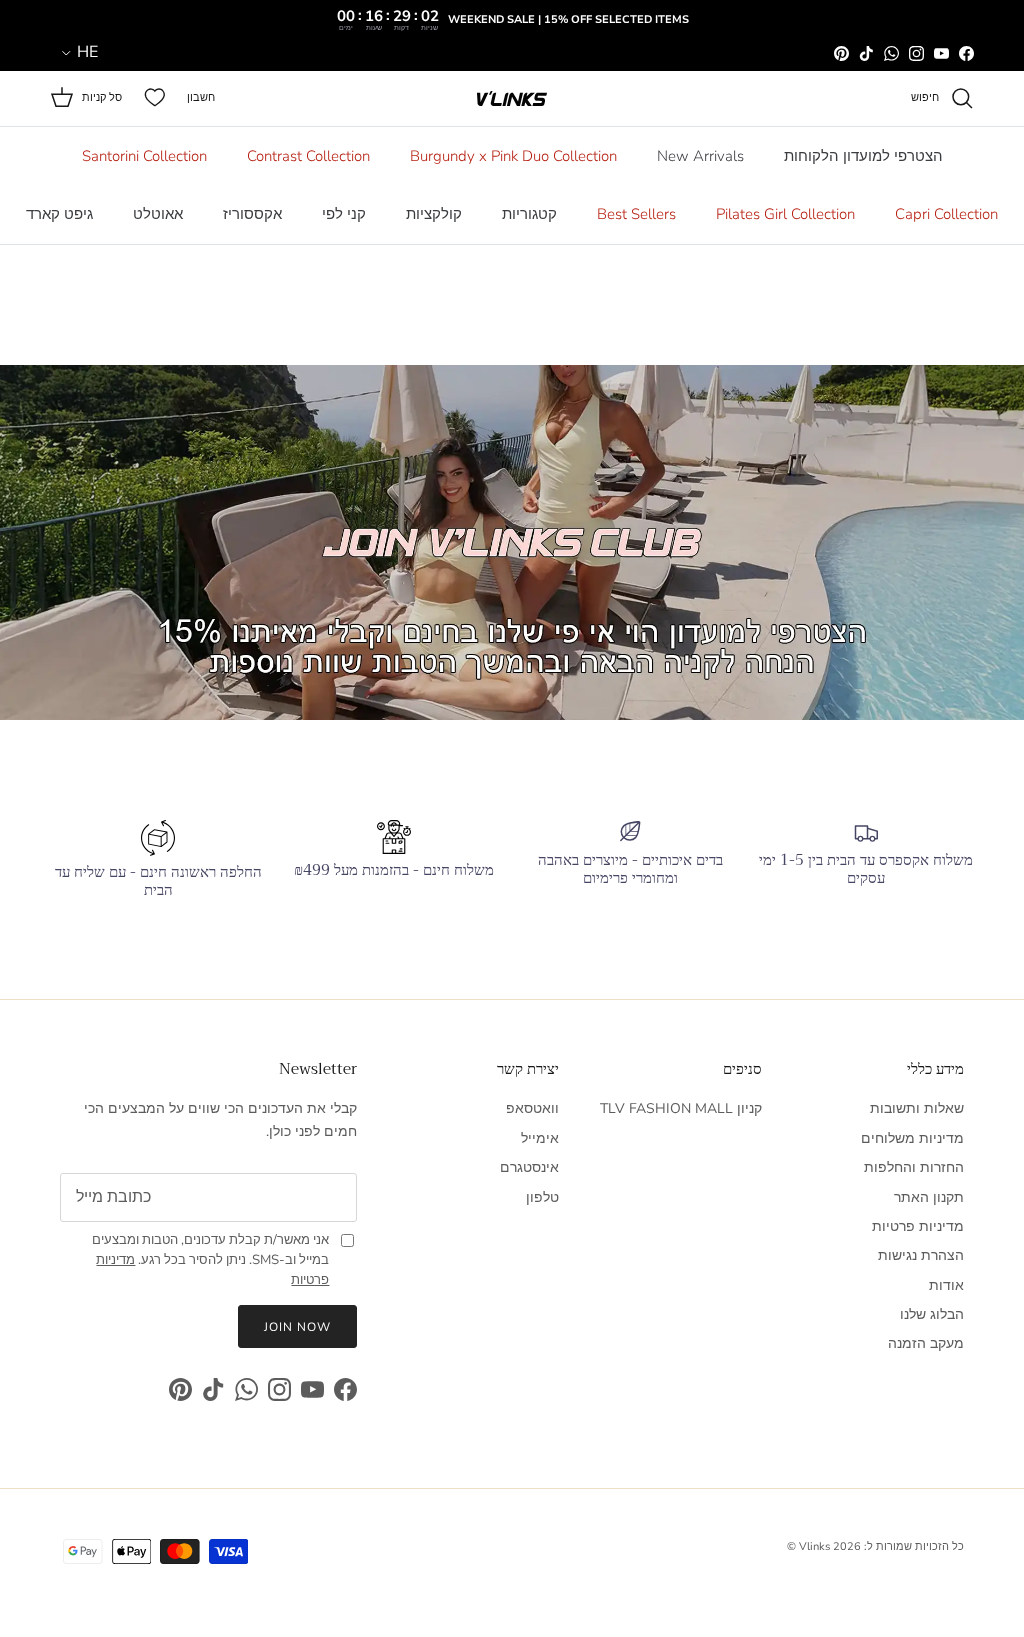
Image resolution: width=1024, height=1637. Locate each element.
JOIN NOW (297, 1327)
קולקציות (434, 214)
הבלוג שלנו (932, 1314)
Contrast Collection (308, 156)
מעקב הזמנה (926, 1343)
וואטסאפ (532, 1108)
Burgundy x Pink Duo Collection (513, 156)
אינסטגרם (529, 1167)
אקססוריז (252, 214)
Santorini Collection (144, 156)
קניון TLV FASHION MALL (681, 1108)
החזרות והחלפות (914, 1167)
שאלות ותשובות (917, 1108)
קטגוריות (529, 214)
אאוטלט (158, 214)
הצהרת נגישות (921, 1255)
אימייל (540, 1138)
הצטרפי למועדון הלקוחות (863, 156)
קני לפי (344, 214)
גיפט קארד (59, 214)
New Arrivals (700, 156)
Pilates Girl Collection (785, 214)
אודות (946, 1285)
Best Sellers (636, 214)
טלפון (542, 1197)
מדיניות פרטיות (918, 1226)
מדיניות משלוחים (912, 1138)
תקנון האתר (929, 1197)
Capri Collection (946, 214)
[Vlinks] (512, 98)
